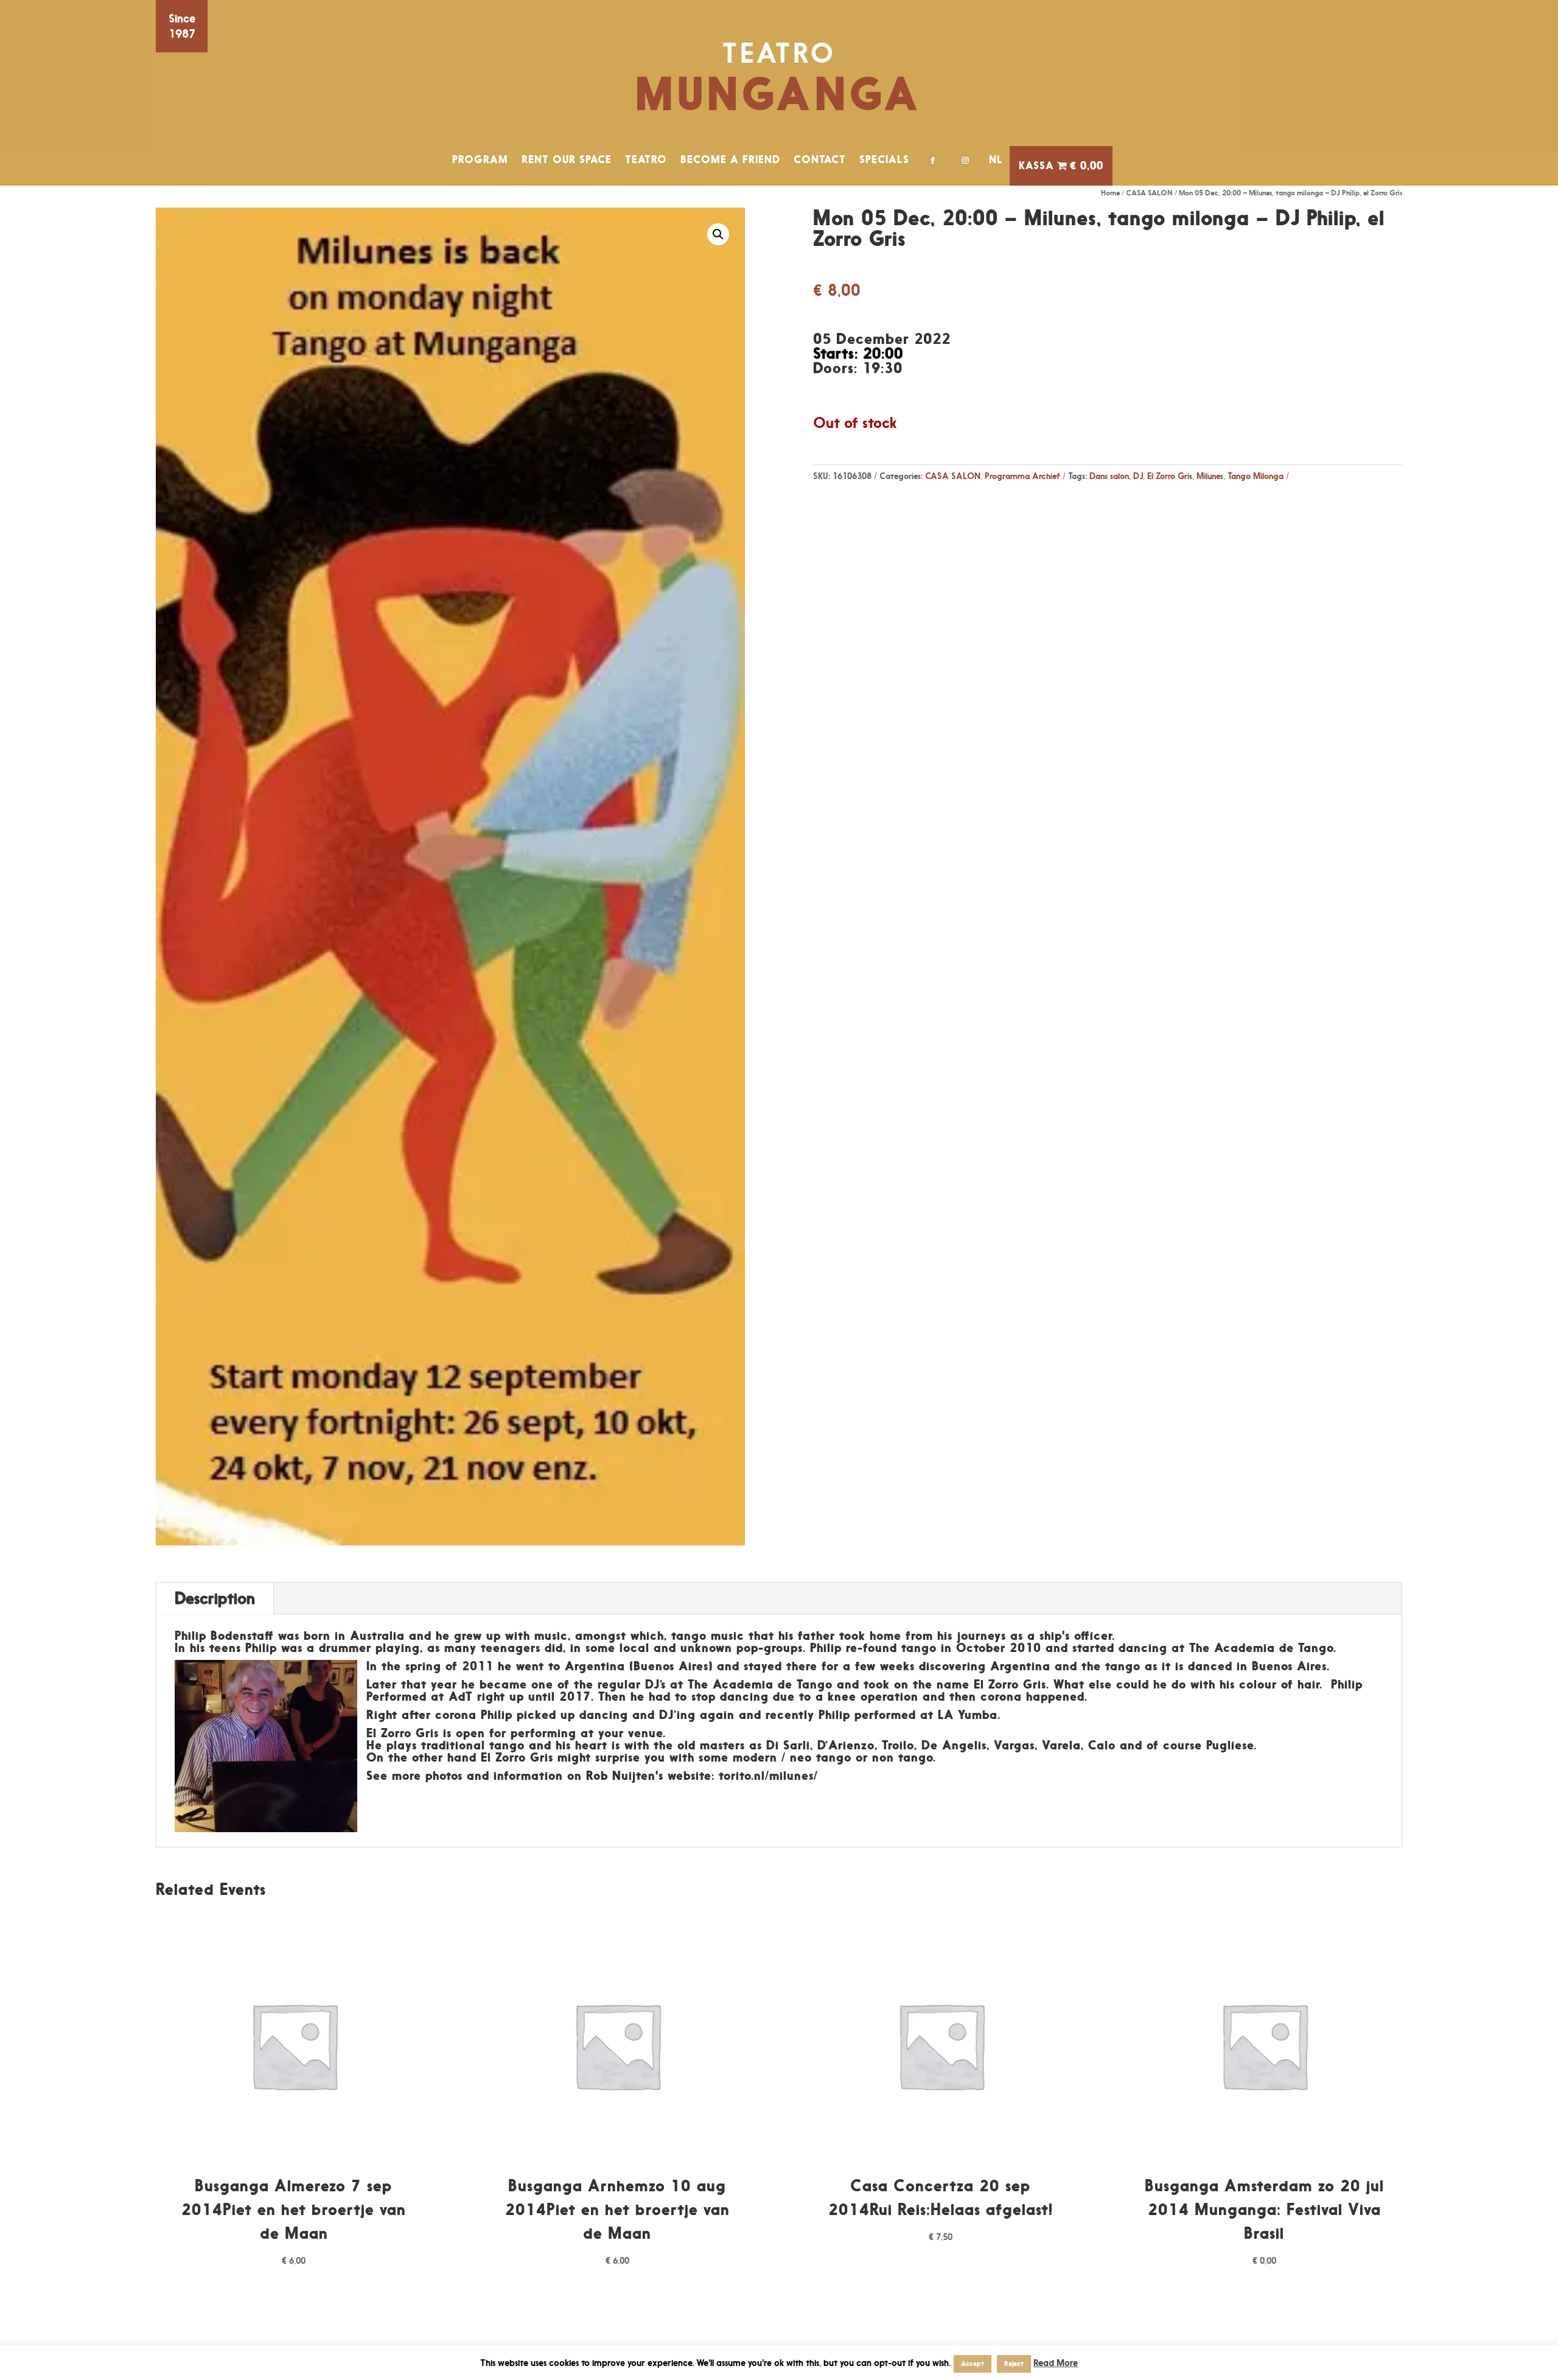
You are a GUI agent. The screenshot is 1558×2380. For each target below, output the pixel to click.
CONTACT (820, 159)
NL (996, 159)
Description (215, 1598)
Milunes (1210, 476)
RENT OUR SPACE (567, 159)
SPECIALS (884, 159)
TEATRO (646, 159)
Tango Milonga (1256, 476)
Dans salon (1109, 476)
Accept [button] (973, 2364)
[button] (718, 234)
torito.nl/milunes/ (768, 1776)
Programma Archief (1022, 476)
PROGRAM (480, 159)
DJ (1138, 476)
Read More (1056, 2363)
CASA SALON (1149, 193)
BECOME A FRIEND (730, 159)
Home (1110, 193)
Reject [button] (1014, 2364)
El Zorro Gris (1170, 476)
